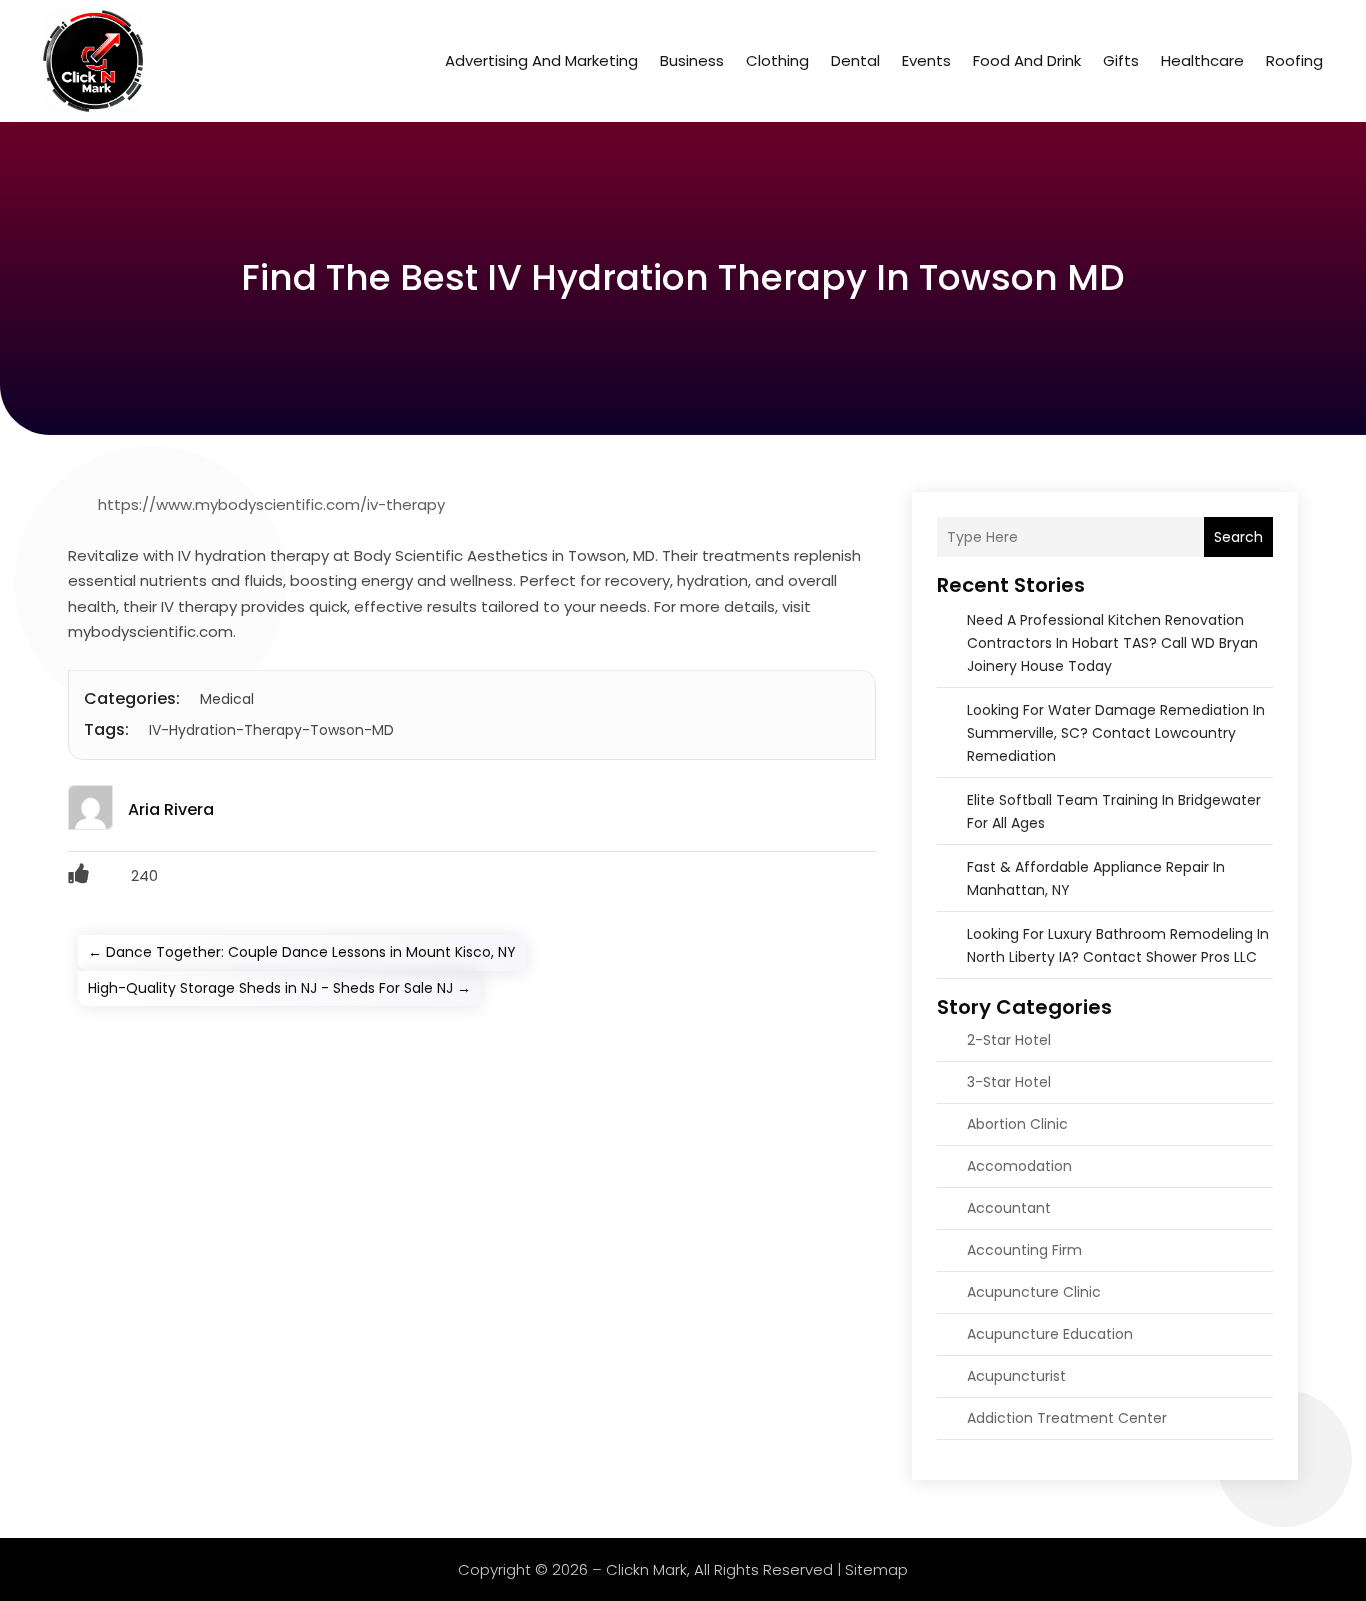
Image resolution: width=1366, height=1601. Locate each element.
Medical (227, 699)
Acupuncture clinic (1034, 1292)
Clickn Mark (646, 1569)
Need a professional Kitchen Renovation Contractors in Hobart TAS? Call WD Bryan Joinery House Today (1112, 643)
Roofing (1294, 60)
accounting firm (1024, 1250)
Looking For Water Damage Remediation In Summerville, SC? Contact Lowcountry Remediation (1116, 733)
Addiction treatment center (1067, 1418)
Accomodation (1019, 1166)
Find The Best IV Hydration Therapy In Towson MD (683, 277)
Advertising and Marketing (541, 60)
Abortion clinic (1017, 1124)
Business (692, 60)
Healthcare (1202, 60)
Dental (855, 60)
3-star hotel (1009, 1082)
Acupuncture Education (1050, 1334)
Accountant (1009, 1208)
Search (1238, 537)
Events (926, 60)
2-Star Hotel (1009, 1040)
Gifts (1121, 60)
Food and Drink (1027, 60)
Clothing (777, 60)
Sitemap (876, 1569)
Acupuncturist (1016, 1376)
